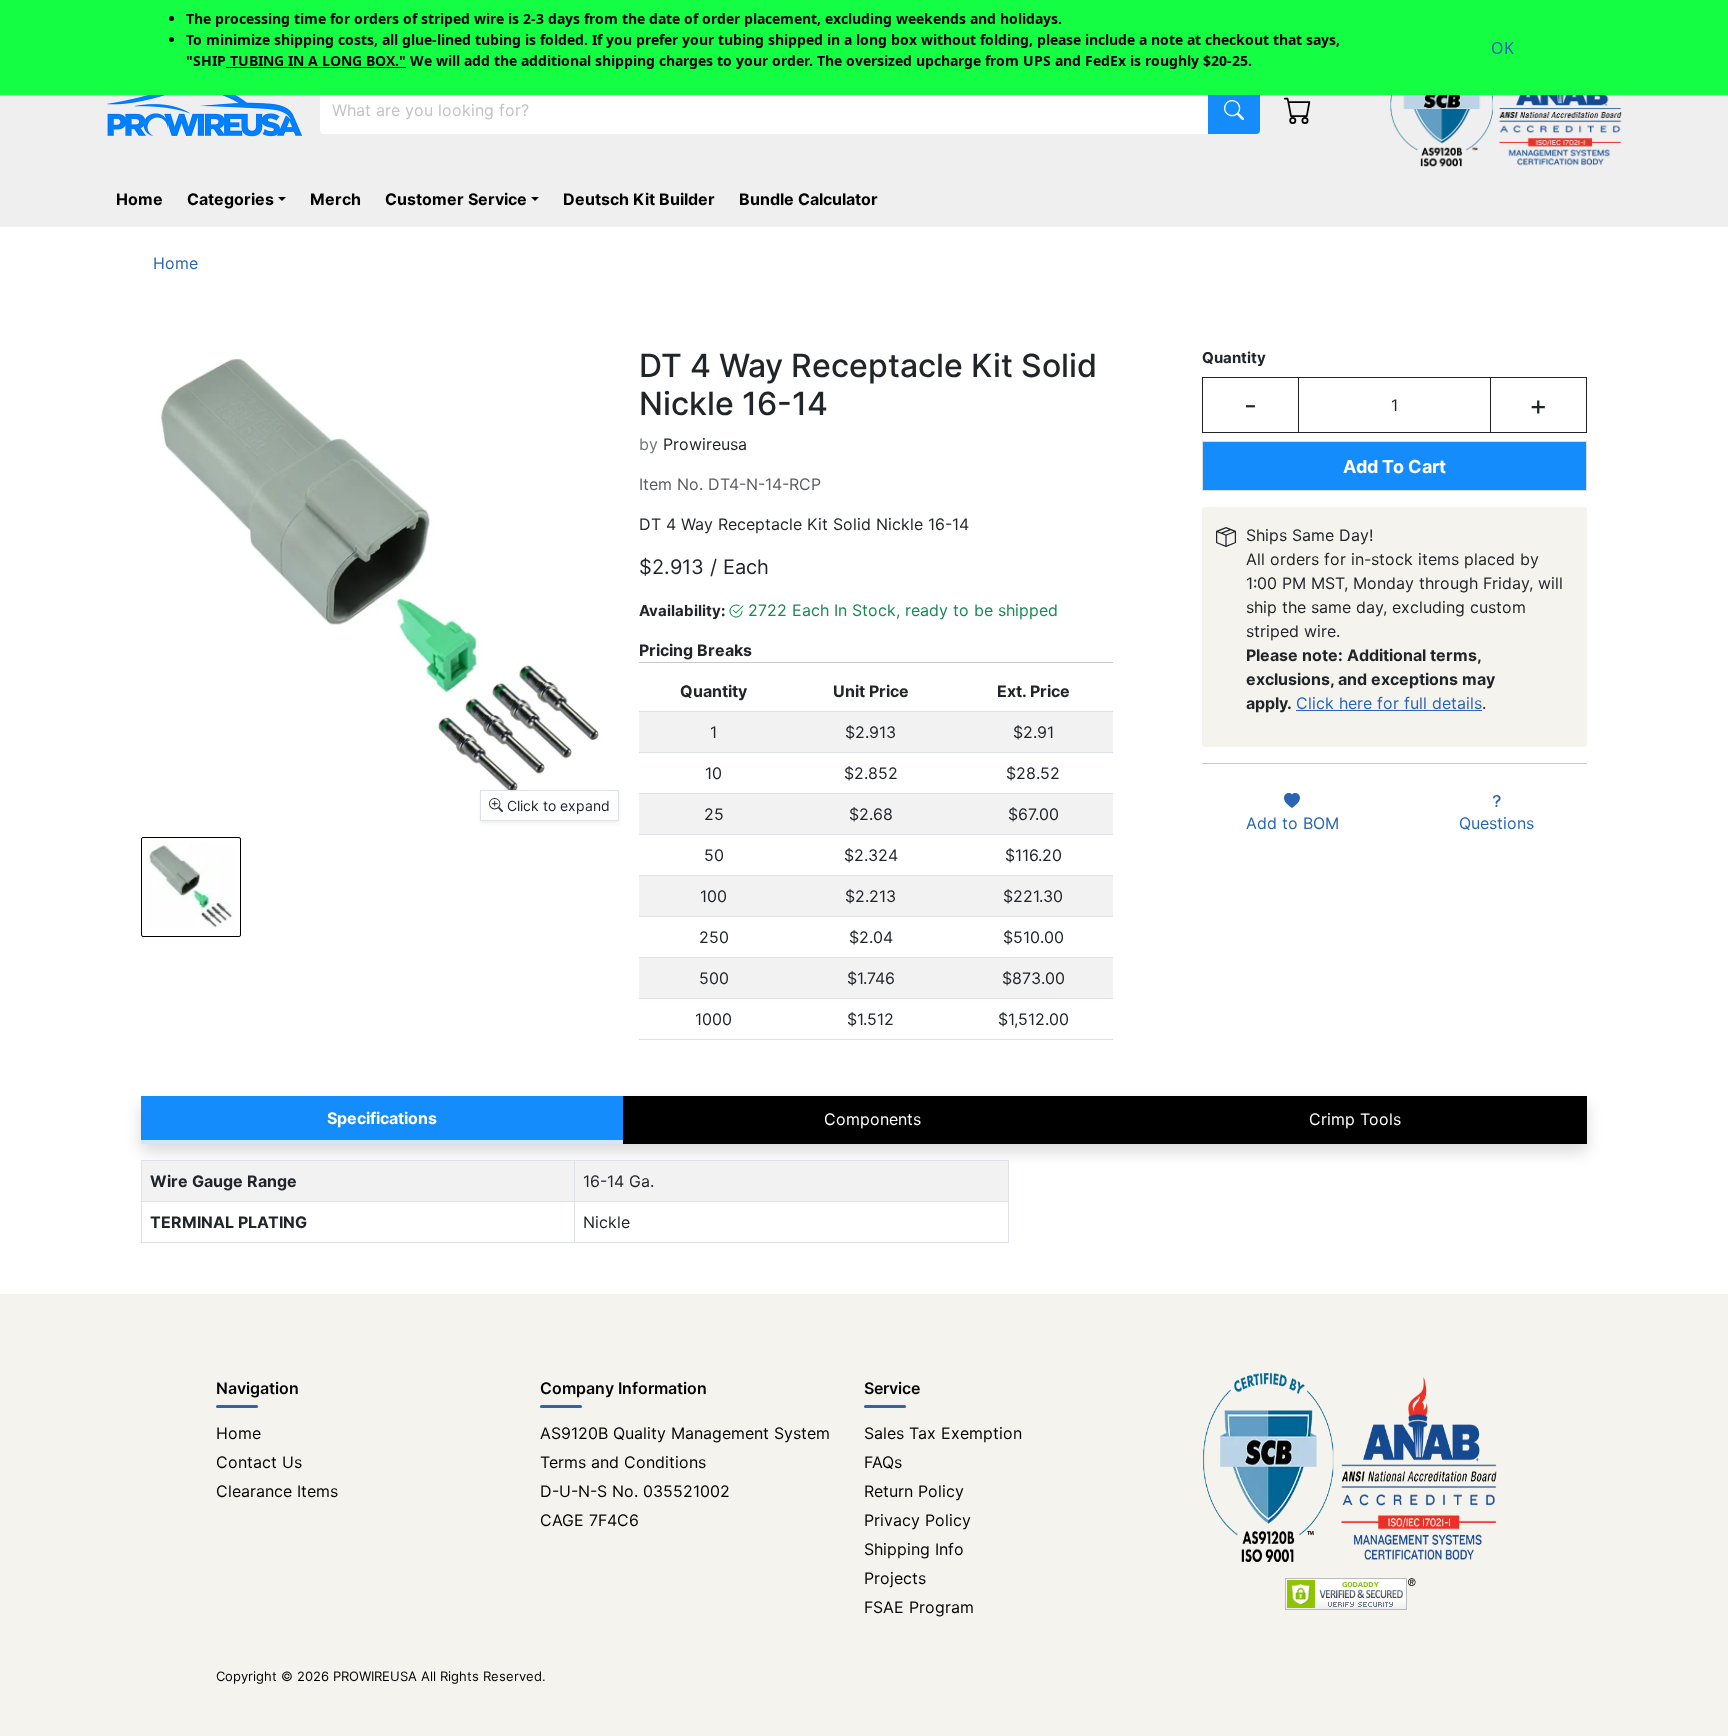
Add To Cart (1394, 466)
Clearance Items (277, 1491)
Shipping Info (914, 1549)
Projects (895, 1578)
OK (1502, 48)
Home (238, 1433)
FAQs (883, 1462)
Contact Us (259, 1462)
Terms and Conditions (623, 1462)
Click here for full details (1389, 703)
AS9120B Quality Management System (685, 1433)
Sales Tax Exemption (943, 1433)
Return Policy (914, 1491)
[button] (240, 199)
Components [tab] (872, 1119)
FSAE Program (919, 1607)
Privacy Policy (917, 1520)
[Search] (1234, 110)
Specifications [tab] (382, 1118)
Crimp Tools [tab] (1355, 1119)
